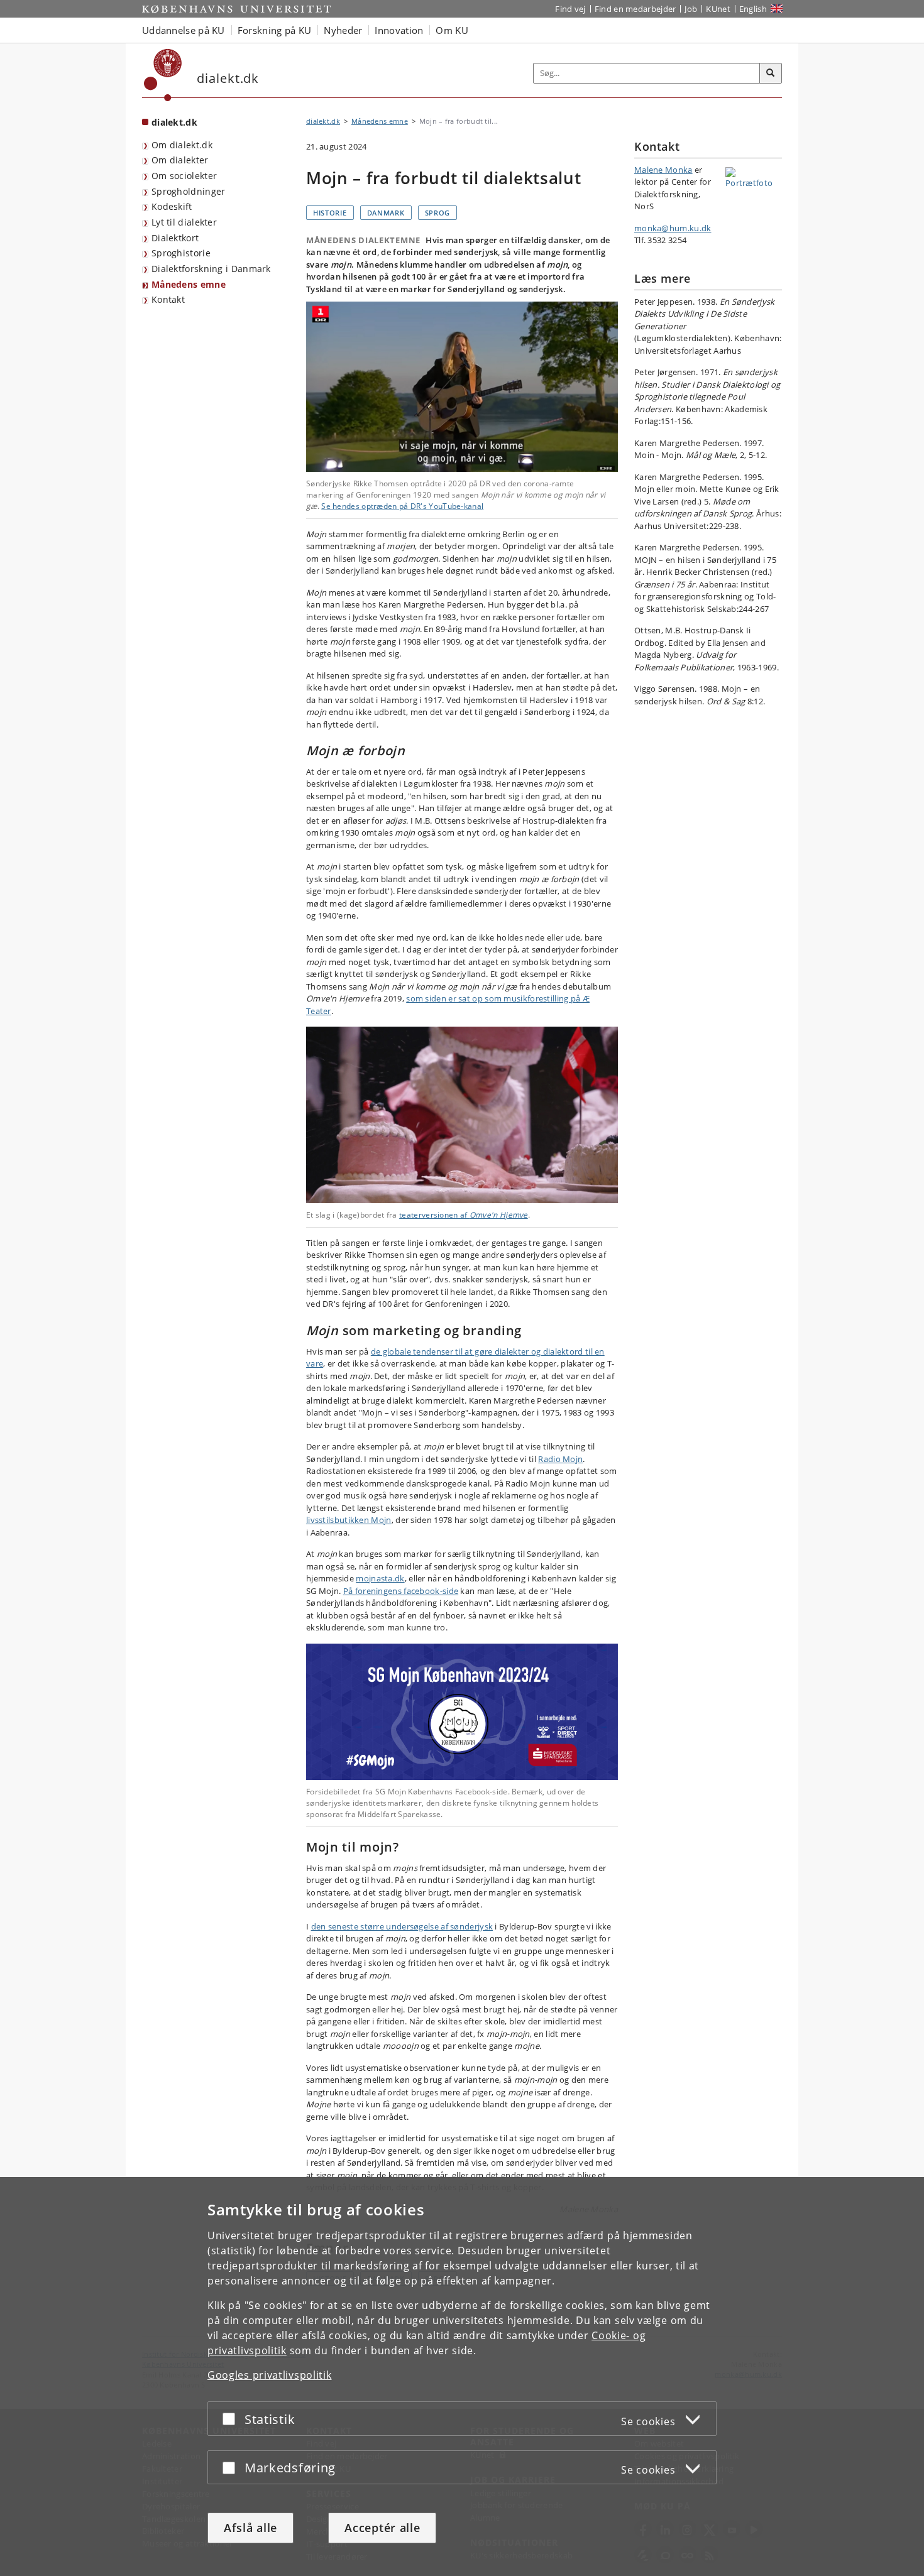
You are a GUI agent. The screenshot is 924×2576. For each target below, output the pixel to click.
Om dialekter (180, 160)
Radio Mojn (560, 1459)
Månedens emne (189, 284)
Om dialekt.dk (182, 145)
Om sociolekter (184, 176)
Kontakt (168, 299)
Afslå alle (250, 2528)
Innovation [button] (399, 30)
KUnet (718, 9)
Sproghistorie (181, 253)
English (753, 9)
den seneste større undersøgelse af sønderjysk (402, 1926)
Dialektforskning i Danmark (211, 269)
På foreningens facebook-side (401, 1591)
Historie (330, 213)
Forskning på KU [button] (275, 30)
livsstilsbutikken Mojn (349, 1520)
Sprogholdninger (189, 191)
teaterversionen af (434, 1215)
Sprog (438, 213)
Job (691, 9)
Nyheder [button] (343, 30)
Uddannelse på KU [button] (184, 30)
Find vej (570, 9)
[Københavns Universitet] (163, 75)
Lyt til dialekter (184, 222)
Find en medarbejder (635, 9)
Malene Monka (663, 170)
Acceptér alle (382, 2528)
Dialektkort (175, 238)
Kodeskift (172, 206)
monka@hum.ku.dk (673, 228)
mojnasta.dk (380, 1578)
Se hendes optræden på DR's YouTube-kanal (402, 506)
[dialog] (462, 2377)
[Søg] (771, 74)
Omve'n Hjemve (499, 1215)
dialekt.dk (174, 122)
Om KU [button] (452, 30)
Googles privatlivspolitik (270, 2375)
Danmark (386, 213)
